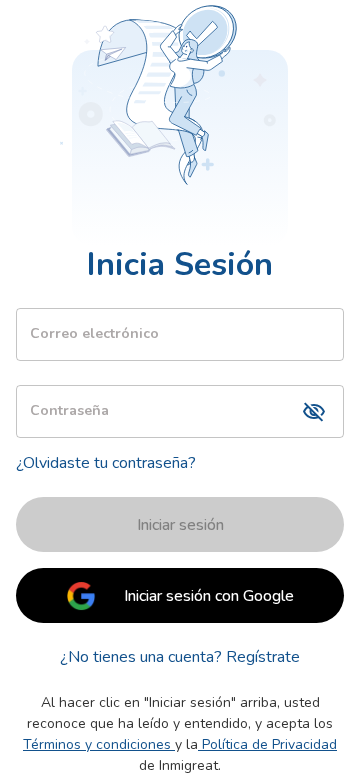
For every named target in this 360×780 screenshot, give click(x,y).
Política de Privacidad (269, 744)
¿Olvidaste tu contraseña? (106, 463)
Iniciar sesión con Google (209, 596)
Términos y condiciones (97, 744)
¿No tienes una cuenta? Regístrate (180, 657)
